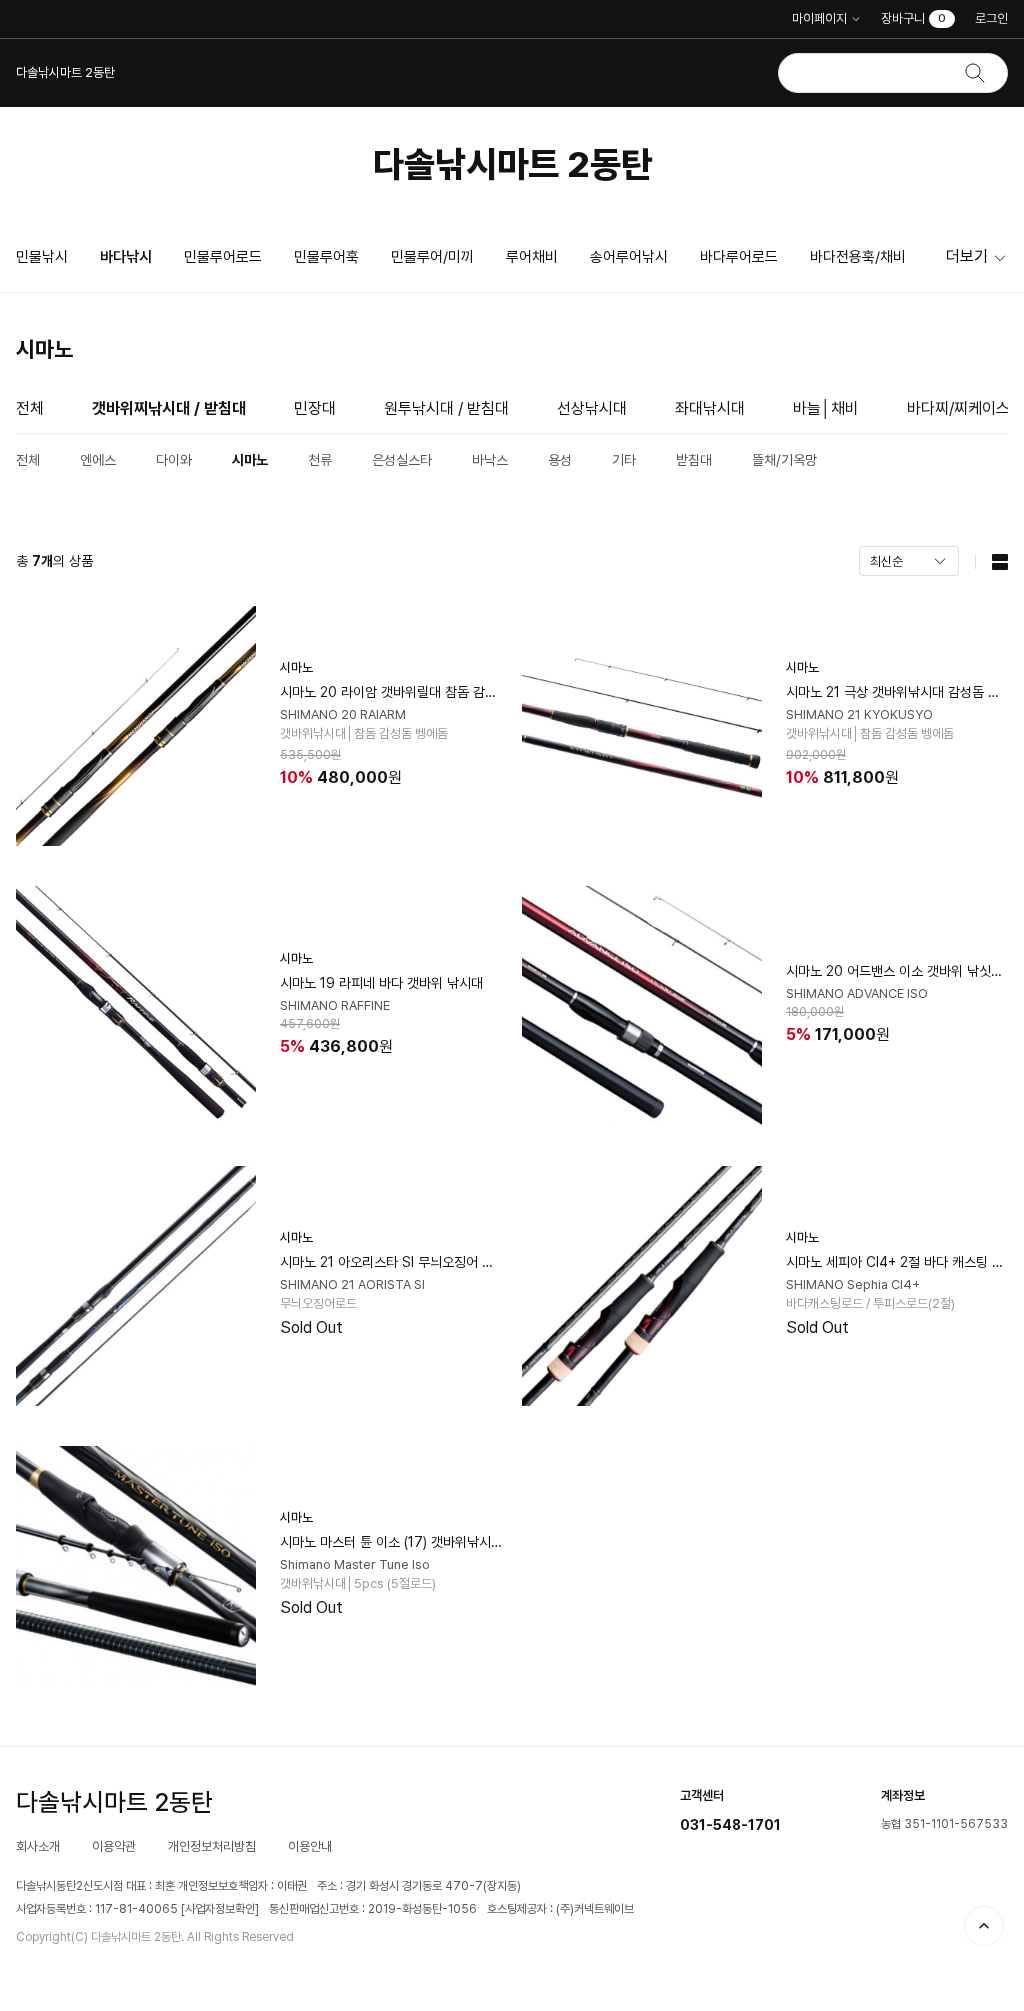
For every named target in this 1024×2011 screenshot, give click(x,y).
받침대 (694, 460)
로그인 (991, 18)
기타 (624, 460)
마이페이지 (819, 18)
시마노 (250, 460)
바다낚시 (126, 257)
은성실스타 (402, 460)
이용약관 (114, 1846)
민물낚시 (42, 257)
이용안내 (310, 1846)
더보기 (967, 256)
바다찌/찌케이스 (958, 408)
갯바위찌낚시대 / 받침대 (169, 408)
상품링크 (259, 726)
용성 (560, 460)
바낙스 (490, 460)
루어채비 (532, 257)
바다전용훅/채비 (858, 257)
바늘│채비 (826, 408)
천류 (320, 460)
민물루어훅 (326, 257)
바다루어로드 (739, 257)
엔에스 (98, 460)
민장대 (315, 408)
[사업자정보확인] (220, 1909)
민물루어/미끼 (432, 257)
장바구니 (913, 18)
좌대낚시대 (710, 408)
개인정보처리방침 (212, 1846)
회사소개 (38, 1846)
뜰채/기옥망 (784, 460)
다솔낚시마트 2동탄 (512, 164)
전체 (30, 408)
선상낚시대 (592, 408)
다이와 (174, 460)
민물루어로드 (223, 257)
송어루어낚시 (629, 257)
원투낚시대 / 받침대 (446, 408)
